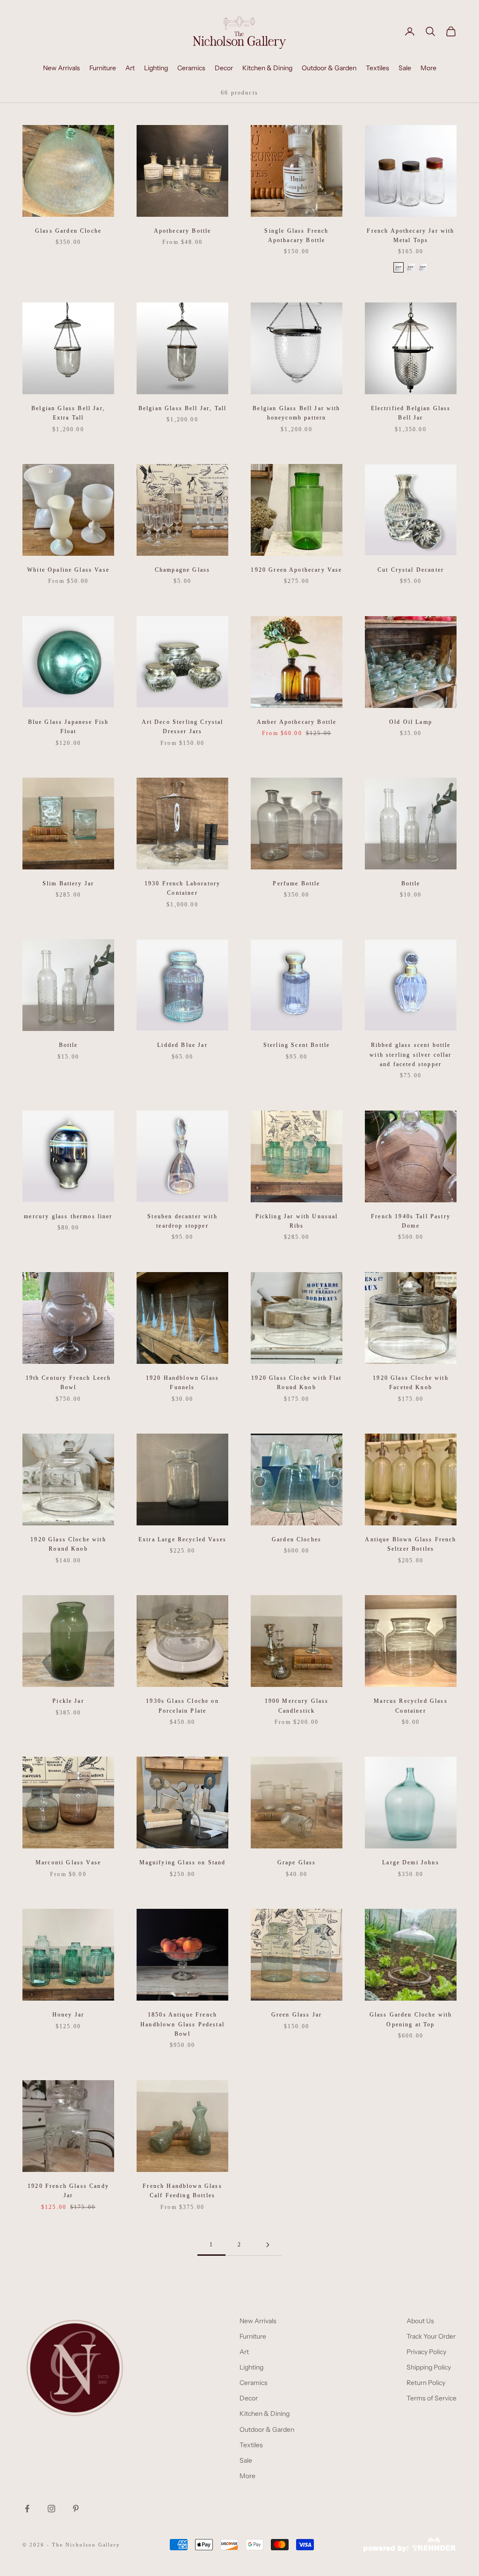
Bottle (411, 883)
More (428, 68)
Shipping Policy (429, 2367)
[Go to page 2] (268, 2245)
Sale (405, 68)
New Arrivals (62, 68)
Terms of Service (432, 2398)
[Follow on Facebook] (27, 2509)
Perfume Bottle (296, 883)
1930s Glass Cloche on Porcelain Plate (182, 1706)
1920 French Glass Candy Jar (68, 2191)
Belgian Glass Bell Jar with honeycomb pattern (296, 413)
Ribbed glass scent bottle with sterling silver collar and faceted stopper (410, 1055)
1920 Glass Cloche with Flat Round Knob (296, 1383)
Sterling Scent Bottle (297, 1045)
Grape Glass (297, 1862)
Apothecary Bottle (183, 231)
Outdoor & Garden (329, 68)
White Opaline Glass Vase (68, 570)
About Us (420, 2321)
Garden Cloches (297, 1539)
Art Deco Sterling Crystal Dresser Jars (183, 727)
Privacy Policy (426, 2352)
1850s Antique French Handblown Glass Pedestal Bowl (182, 2024)
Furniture (103, 68)
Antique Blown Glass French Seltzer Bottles (410, 1544)
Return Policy (426, 2383)
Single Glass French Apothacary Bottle (296, 236)
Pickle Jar (68, 1701)
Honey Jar (68, 2015)
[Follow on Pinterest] (76, 2509)
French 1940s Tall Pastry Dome (411, 1221)
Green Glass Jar (297, 2015)
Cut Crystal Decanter (411, 570)
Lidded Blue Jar (182, 1045)
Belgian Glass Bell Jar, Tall (182, 408)
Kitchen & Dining (267, 68)
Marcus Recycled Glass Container (410, 1706)
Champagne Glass (182, 570)
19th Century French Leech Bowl (69, 1383)
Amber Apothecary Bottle (297, 722)
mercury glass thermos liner (68, 1216)
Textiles (377, 68)
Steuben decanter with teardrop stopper (182, 1221)
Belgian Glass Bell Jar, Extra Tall (68, 413)
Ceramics (191, 68)
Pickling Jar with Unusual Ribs (297, 1221)
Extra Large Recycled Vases (182, 1539)
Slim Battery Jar (69, 883)
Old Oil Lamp (411, 722)
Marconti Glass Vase (68, 1862)
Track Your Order (431, 2336)
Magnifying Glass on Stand (183, 1862)
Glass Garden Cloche (68, 231)
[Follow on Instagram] (51, 2509)
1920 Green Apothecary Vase (296, 570)
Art (130, 68)
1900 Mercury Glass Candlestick (297, 1706)
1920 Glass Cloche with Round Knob (68, 1544)
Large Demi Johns (411, 1862)
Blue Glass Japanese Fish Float (69, 727)
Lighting (156, 68)
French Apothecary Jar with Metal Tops (410, 236)
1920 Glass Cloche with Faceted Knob (411, 1383)
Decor (224, 68)
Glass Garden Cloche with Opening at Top (411, 2019)
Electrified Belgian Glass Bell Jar (411, 413)
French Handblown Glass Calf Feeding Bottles (182, 2191)
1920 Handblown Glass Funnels (182, 1383)
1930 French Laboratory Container (183, 888)
